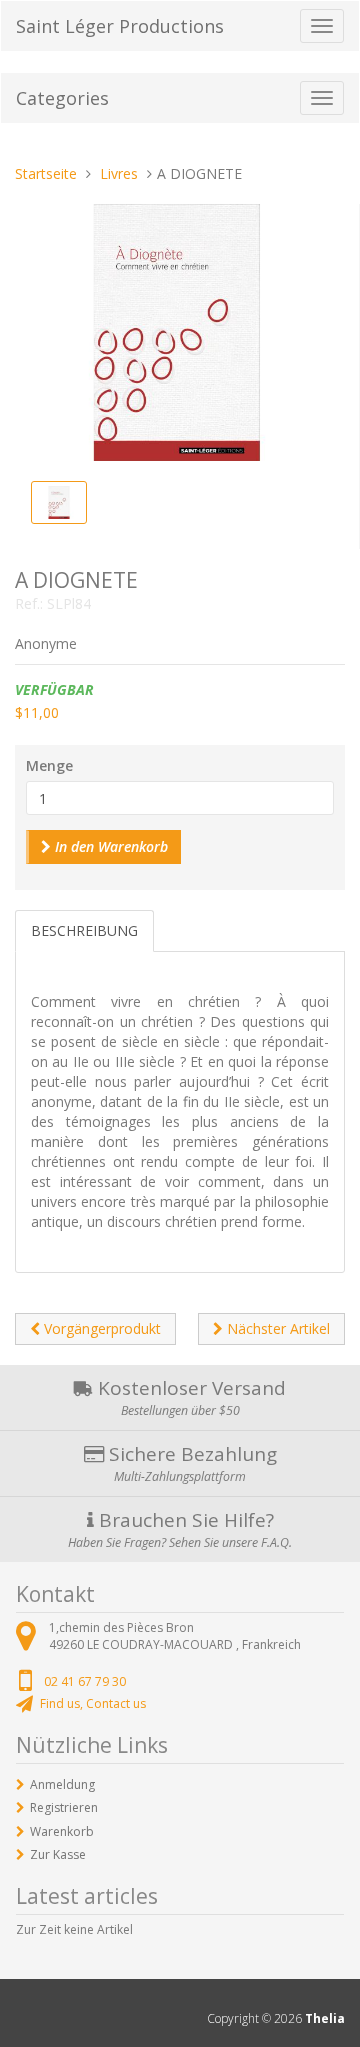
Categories (62, 98)
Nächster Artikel (276, 1328)
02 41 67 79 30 (85, 1681)
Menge (49, 765)
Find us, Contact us (93, 1703)
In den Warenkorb (109, 846)
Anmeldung (62, 1784)
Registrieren (64, 1807)
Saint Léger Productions (120, 26)
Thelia (325, 2018)
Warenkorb (62, 1831)
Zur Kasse (58, 1854)
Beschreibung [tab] (84, 930)
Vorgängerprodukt (100, 1328)
